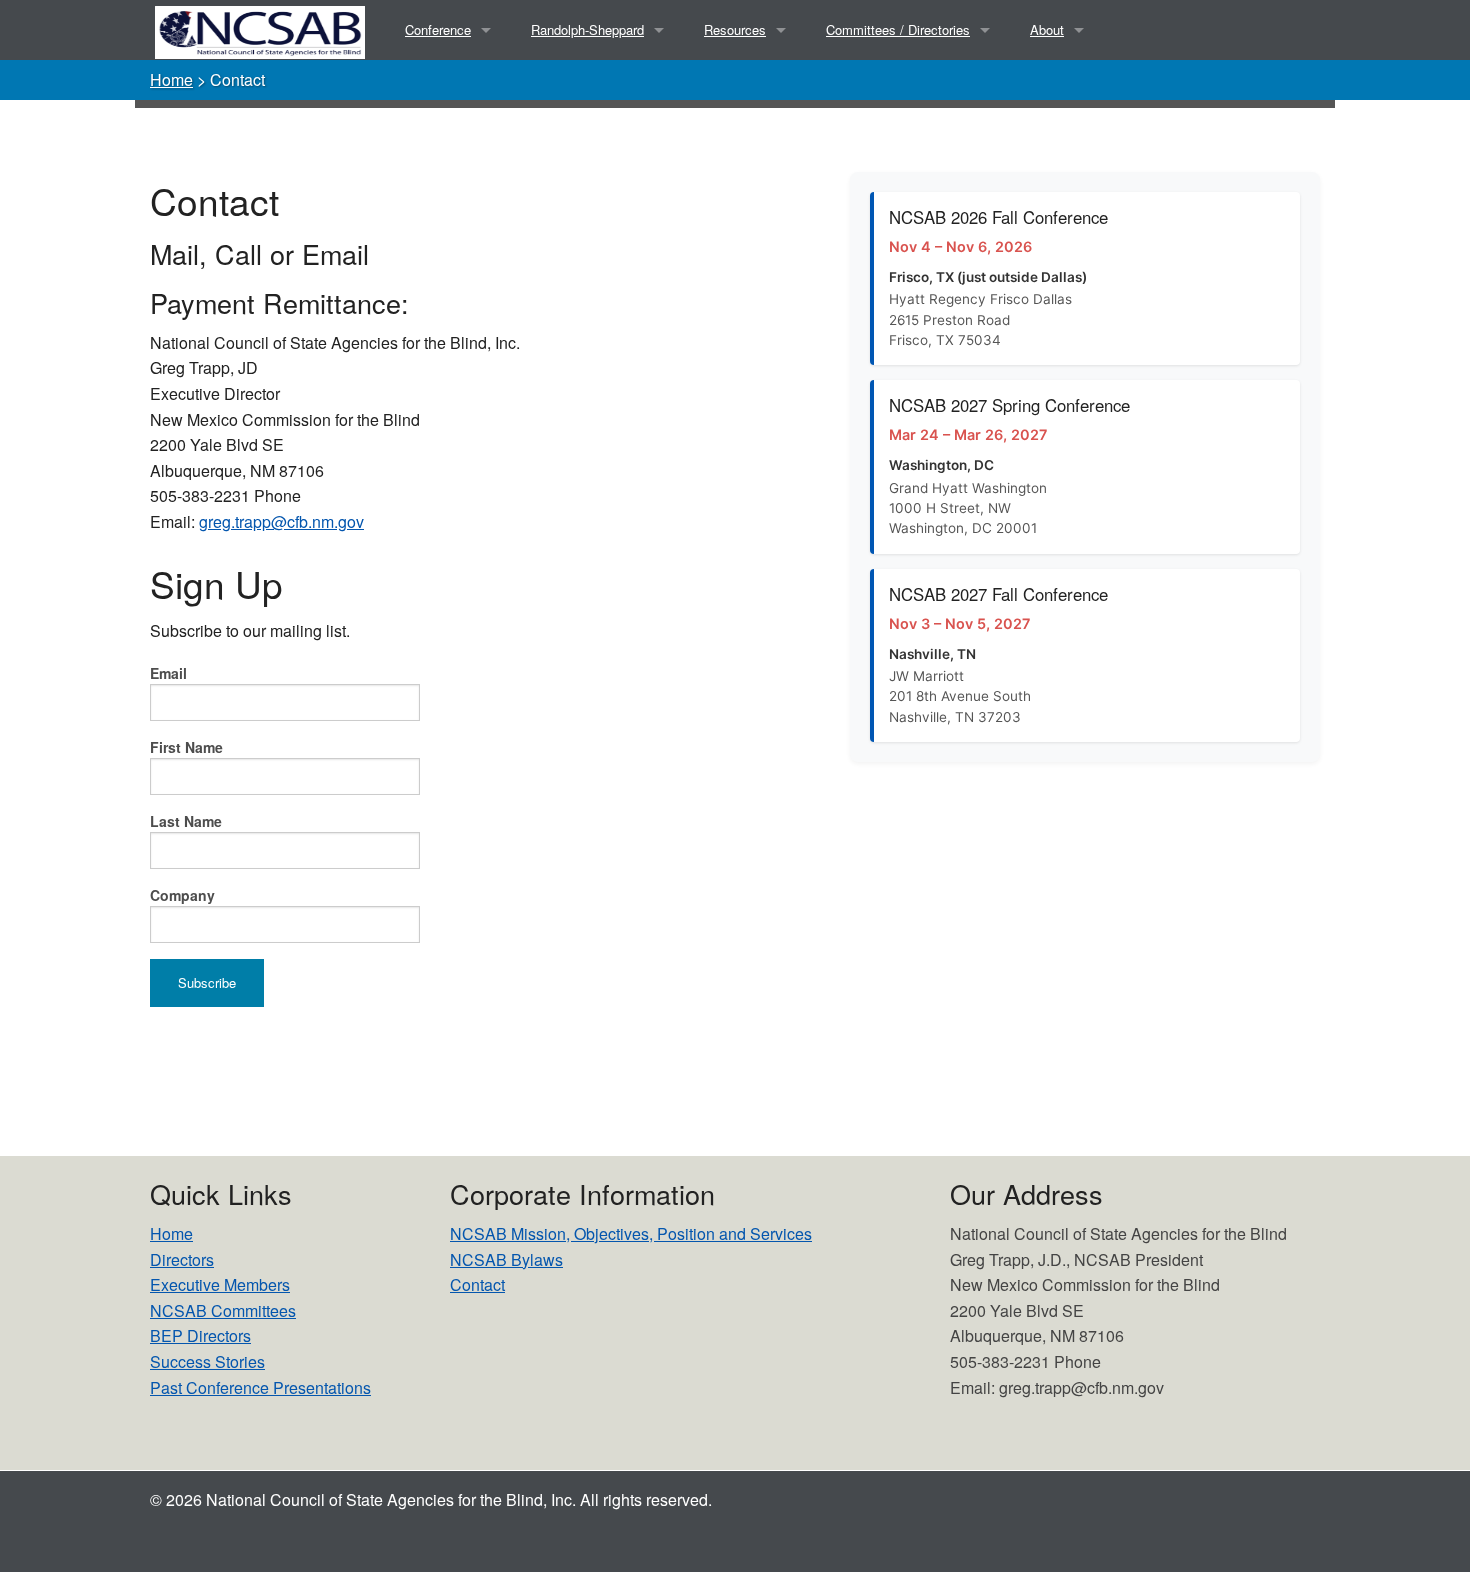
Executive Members (220, 1284)
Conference (438, 29)
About (1047, 29)
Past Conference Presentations (260, 1387)
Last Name (186, 821)
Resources (735, 29)
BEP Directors (200, 1335)
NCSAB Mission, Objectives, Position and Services (631, 1233)
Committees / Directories (898, 29)
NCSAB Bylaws (506, 1259)
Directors (182, 1259)
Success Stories (207, 1361)
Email (168, 673)
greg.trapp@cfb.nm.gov (281, 521)
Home (171, 79)
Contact (477, 1284)
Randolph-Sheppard (587, 29)
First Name (186, 747)
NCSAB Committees (223, 1310)
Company (182, 895)
